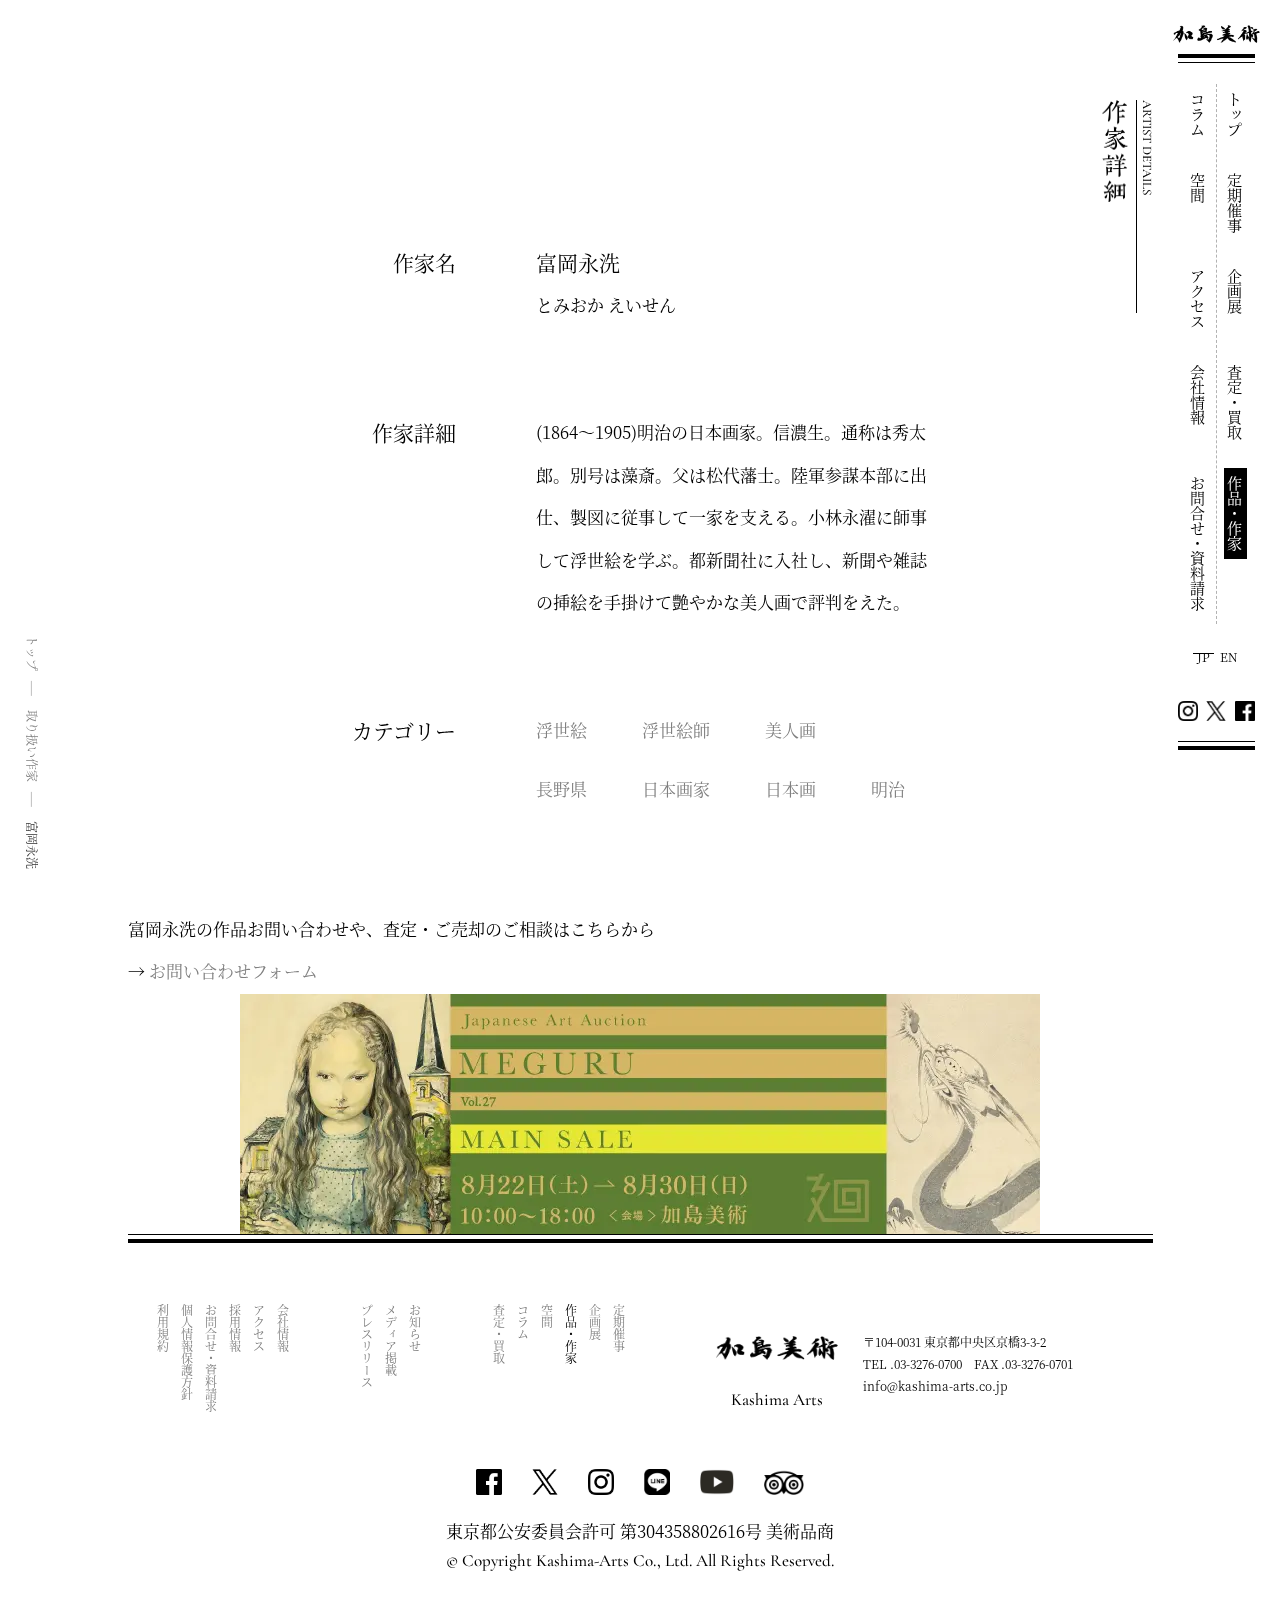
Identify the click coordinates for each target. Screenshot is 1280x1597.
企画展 (1235, 291)
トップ (1235, 114)
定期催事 (1235, 203)
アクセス (1198, 299)
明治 (888, 788)
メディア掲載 (391, 1340)
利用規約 (163, 1328)
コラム (1198, 114)
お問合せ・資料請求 (1198, 543)
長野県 (561, 788)
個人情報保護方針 (187, 1352)
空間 (1198, 188)
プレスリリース (367, 1346)
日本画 (790, 788)
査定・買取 (1235, 402)
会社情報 (1198, 395)
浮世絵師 (676, 729)
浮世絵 (561, 729)
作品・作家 (1235, 513)
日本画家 (676, 788)
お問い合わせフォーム (233, 970)
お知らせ (415, 1328)
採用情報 (235, 1328)
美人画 (790, 729)
